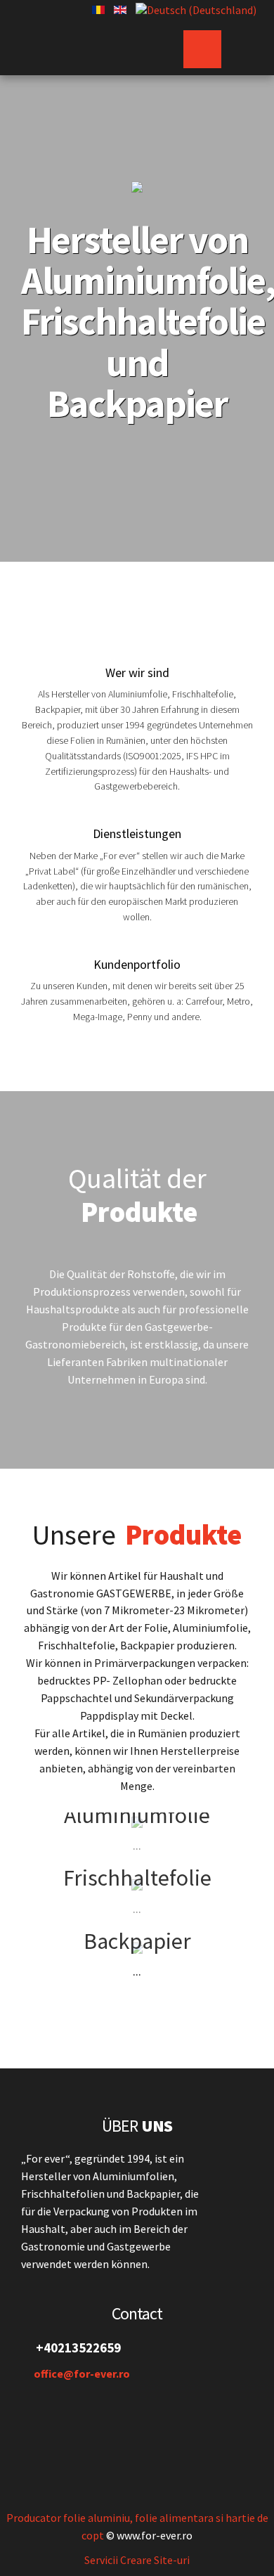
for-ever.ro (79, 44)
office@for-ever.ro (82, 2374)
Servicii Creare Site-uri (137, 2560)
